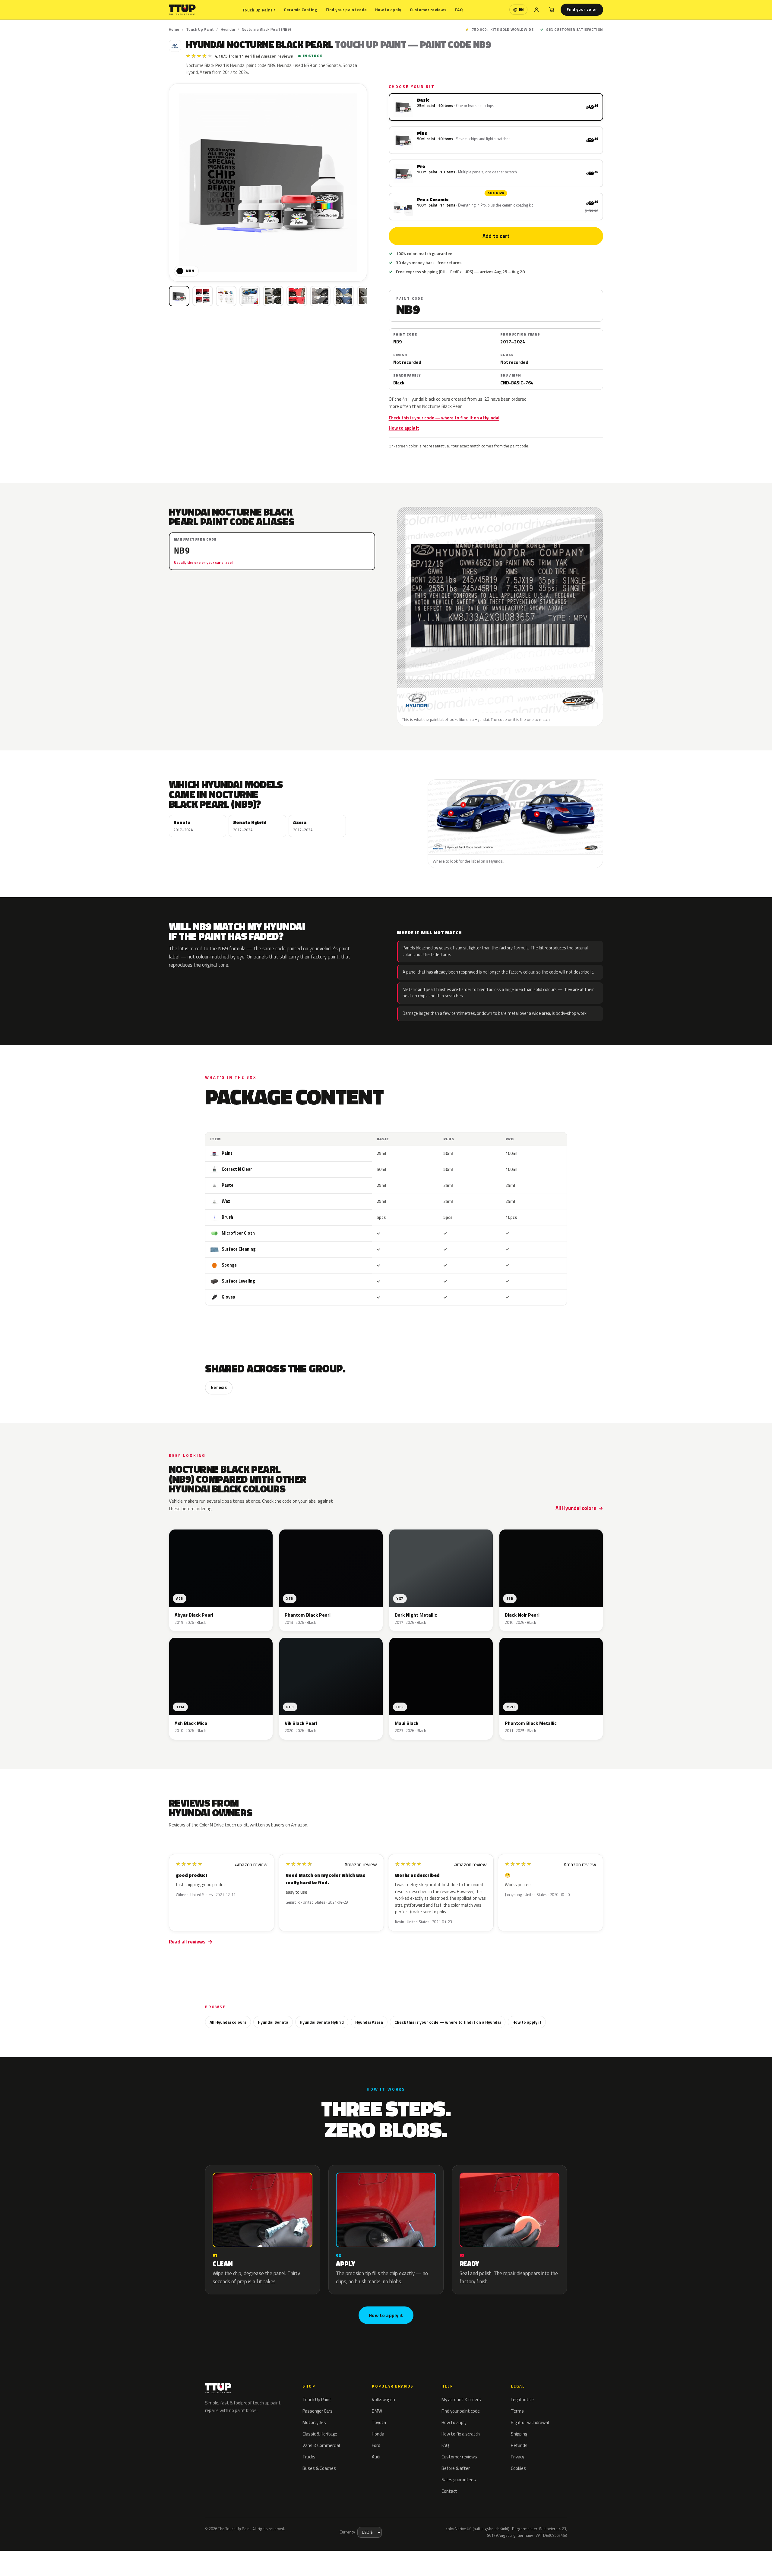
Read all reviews (187, 1942)
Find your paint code (346, 9)
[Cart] (552, 10)
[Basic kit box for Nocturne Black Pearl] (179, 296)
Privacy (517, 2457)
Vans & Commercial (321, 2445)
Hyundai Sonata (273, 2022)
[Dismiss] (98, 2556)
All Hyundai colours (228, 2022)
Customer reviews (428, 9)
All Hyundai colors (576, 1508)
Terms (517, 2411)
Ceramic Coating (300, 9)
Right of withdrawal (530, 2422)
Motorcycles (314, 2422)
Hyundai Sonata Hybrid (322, 2022)
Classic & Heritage (320, 2434)
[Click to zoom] (268, 183)
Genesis (219, 1387)
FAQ (459, 9)
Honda (378, 2434)
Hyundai (228, 29)
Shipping (519, 2434)
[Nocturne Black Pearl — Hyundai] (203, 296)
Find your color (582, 9)
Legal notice (522, 2399)
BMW (377, 2411)
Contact (449, 2491)
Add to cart (496, 236)
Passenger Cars (318, 2411)
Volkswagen (383, 2399)
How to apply (388, 9)
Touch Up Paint (259, 10)
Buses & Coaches (319, 2468)
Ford (376, 2445)
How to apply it (404, 428)
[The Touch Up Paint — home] (182, 10)
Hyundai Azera (369, 2022)
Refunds (519, 2445)
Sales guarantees (459, 2480)
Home (174, 29)
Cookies (518, 2468)
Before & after (456, 2468)
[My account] (536, 10)
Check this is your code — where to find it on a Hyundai (444, 418)
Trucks (309, 2457)
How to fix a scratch (461, 2434)
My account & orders (461, 2399)
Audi (376, 2457)
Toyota (379, 2422)
